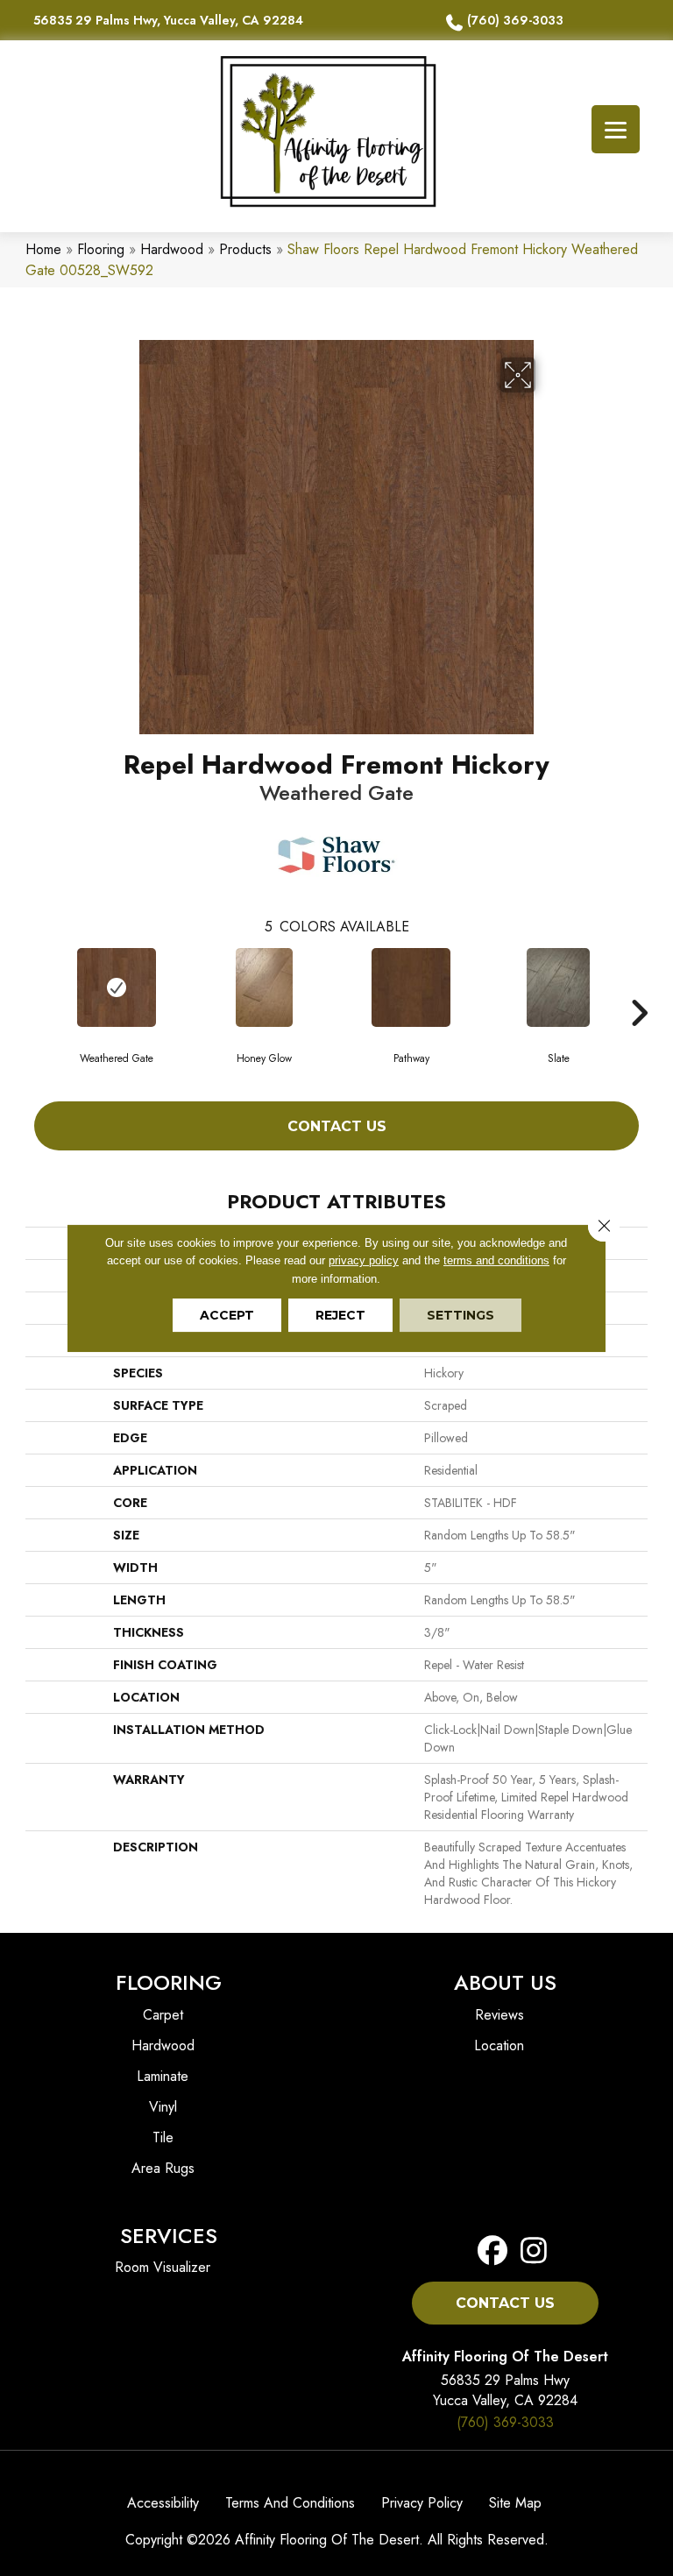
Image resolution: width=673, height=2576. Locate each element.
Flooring (101, 249)
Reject (340, 1315)
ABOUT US (505, 1982)
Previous (34, 987)
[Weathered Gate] (117, 987)
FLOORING (169, 1982)
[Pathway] (411, 987)
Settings (460, 1315)
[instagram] (529, 2251)
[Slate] (558, 987)
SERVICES (169, 2236)
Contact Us (337, 1126)
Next (639, 987)
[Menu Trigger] (616, 129)
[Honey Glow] (264, 987)
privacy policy (364, 1260)
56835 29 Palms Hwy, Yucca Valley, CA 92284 (168, 20)
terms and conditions (496, 1260)
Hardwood (172, 249)
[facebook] (493, 2251)
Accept (227, 1315)
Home (43, 249)
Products (245, 249)
